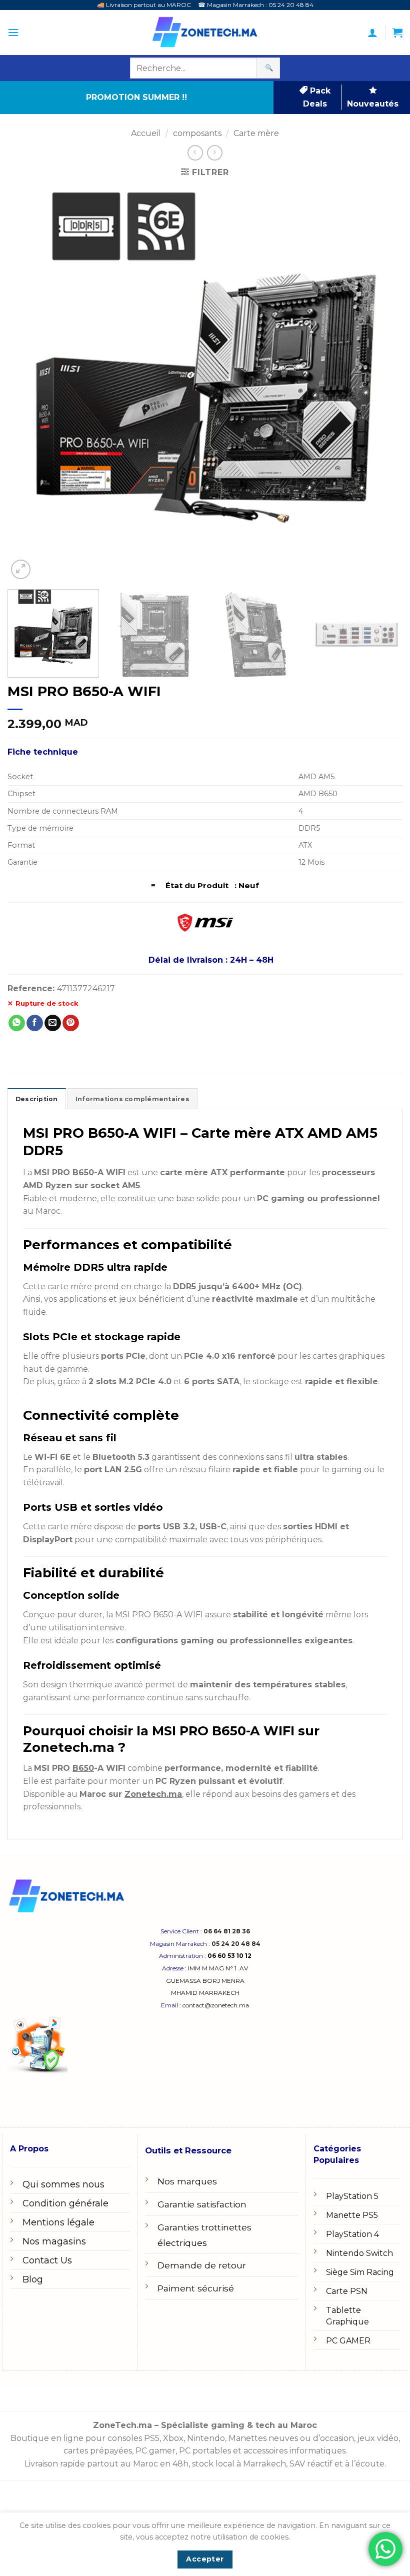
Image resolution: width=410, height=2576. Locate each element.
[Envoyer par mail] (53, 1023)
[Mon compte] (372, 33)
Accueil (146, 133)
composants (197, 133)
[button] (13, 33)
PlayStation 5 (352, 2196)
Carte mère (256, 133)
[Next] (382, 384)
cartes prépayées (98, 2451)
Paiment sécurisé (196, 2288)
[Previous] (28, 384)
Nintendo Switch (359, 2253)
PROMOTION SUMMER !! (136, 97)
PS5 (152, 2438)
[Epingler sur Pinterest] (71, 1023)
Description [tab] (37, 1099)
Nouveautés (373, 104)
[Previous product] (215, 153)
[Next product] (195, 153)
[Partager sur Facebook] (35, 1023)
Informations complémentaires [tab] (132, 1099)
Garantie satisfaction (202, 2204)
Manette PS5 (352, 2215)
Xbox (173, 2438)
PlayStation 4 (352, 2234)
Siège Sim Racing (360, 2272)
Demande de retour (202, 2265)
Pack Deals (317, 97)
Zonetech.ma (153, 1794)
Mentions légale (58, 2222)
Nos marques (187, 2181)
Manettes (247, 2438)
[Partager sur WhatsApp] (17, 1023)
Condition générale (65, 2203)
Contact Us (47, 2260)
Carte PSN (347, 2291)
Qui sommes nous (63, 2184)
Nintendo (206, 2438)
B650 (83, 1768)
